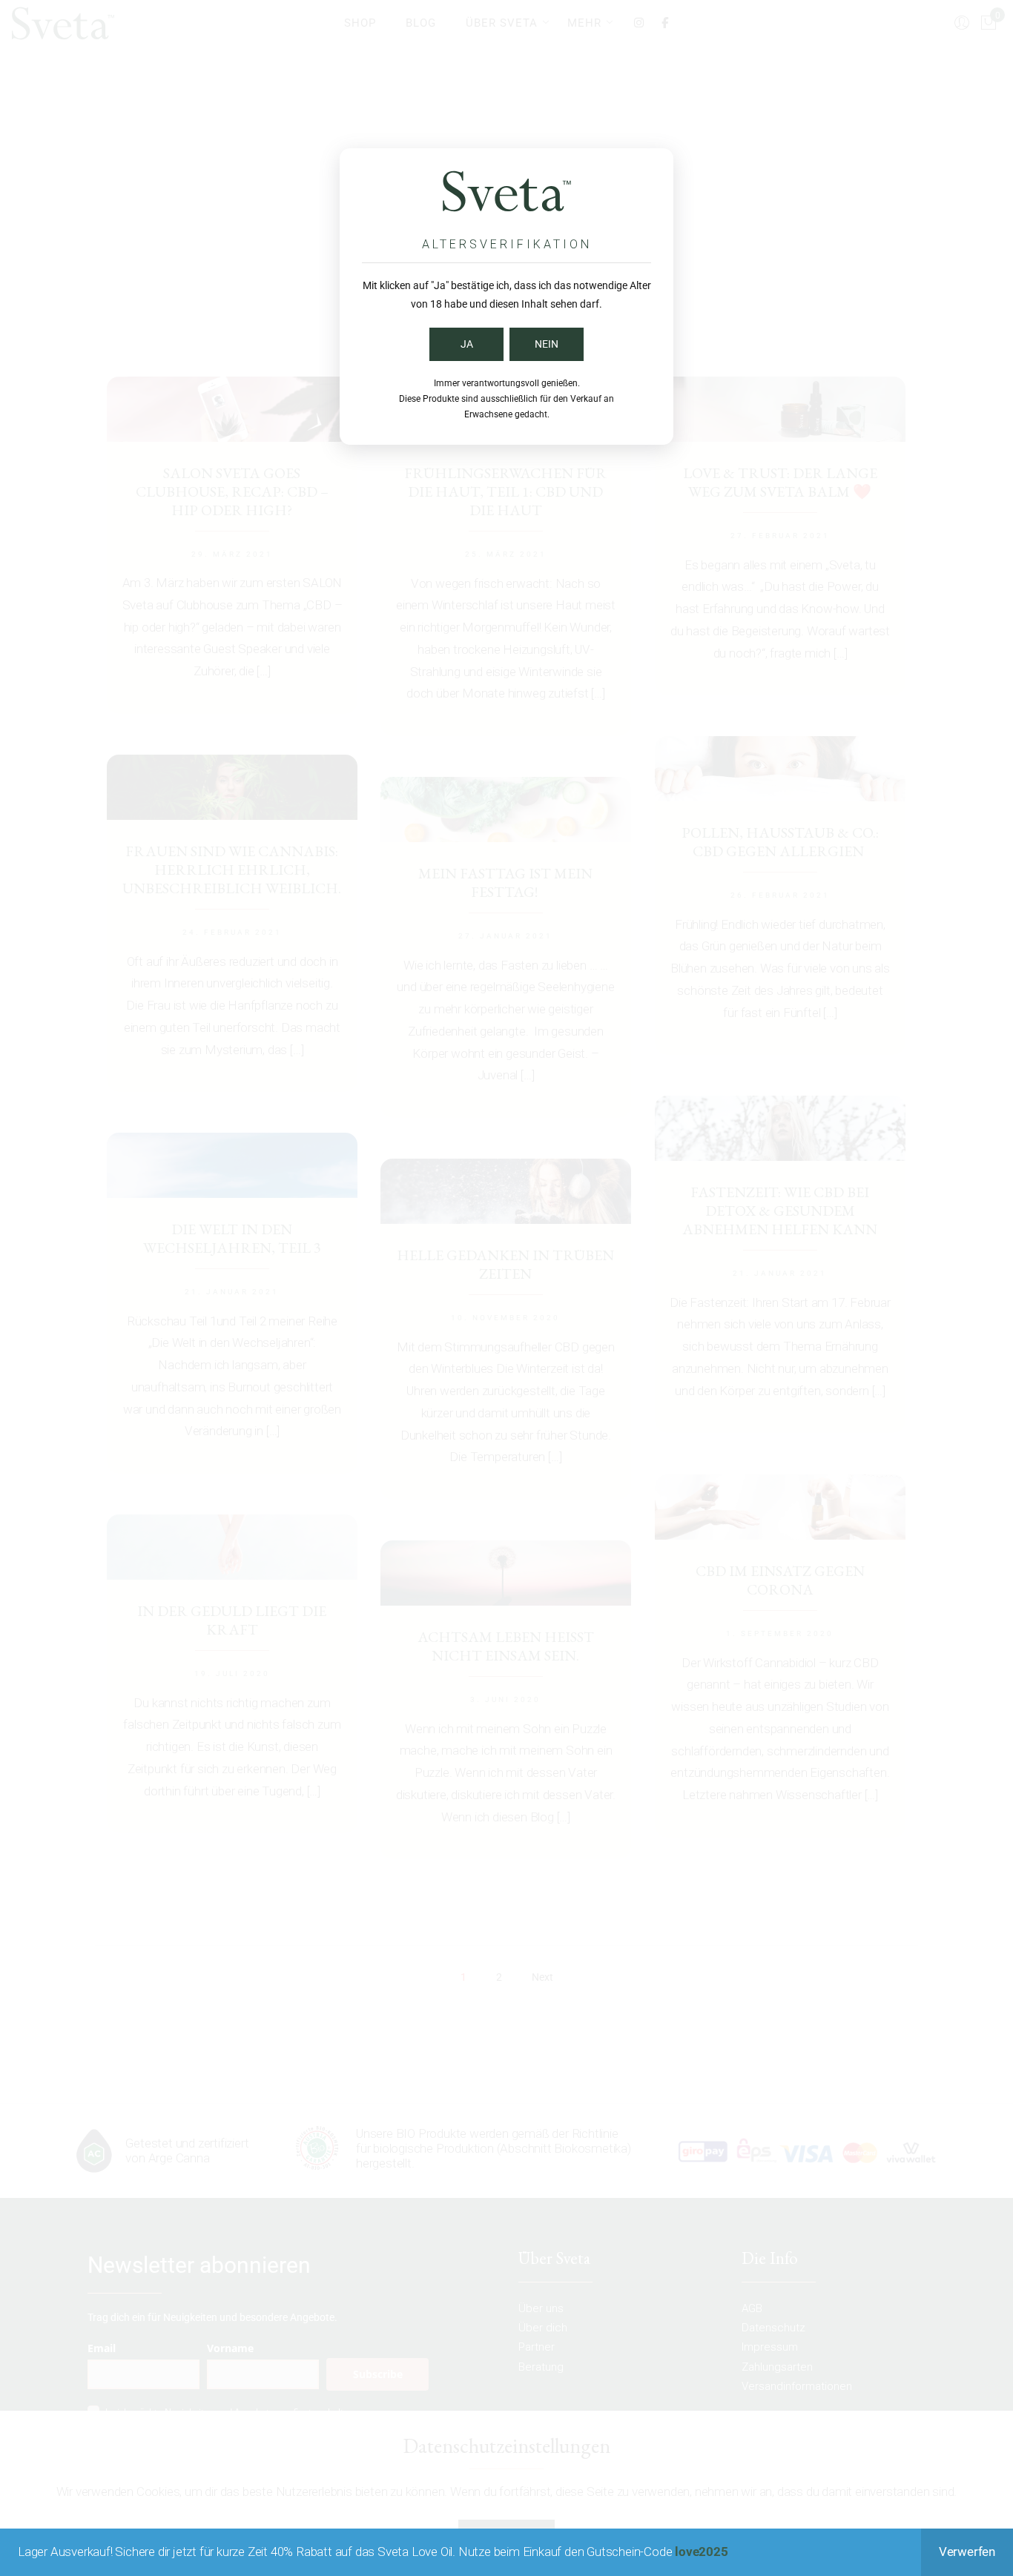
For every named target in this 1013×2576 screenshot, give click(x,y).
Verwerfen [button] (967, 2552)
